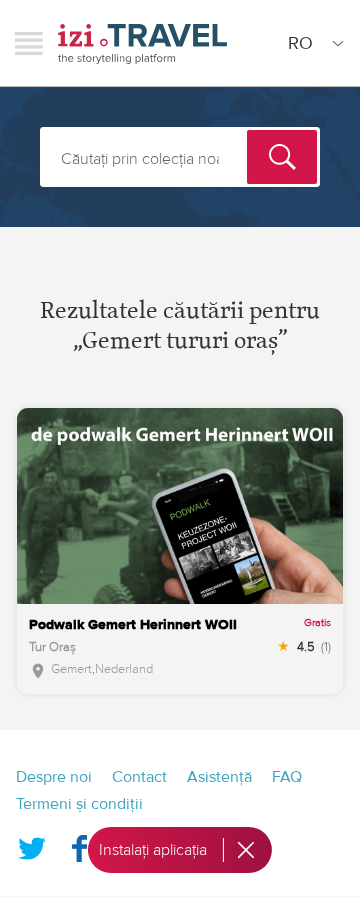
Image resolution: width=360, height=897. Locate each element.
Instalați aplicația (153, 850)
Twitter (32, 844)
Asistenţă (219, 777)
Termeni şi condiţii (79, 804)
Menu (29, 43)
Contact (139, 777)
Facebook (79, 844)
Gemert (71, 669)
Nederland (124, 669)
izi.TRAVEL (142, 43)
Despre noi (54, 777)
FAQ (287, 777)
